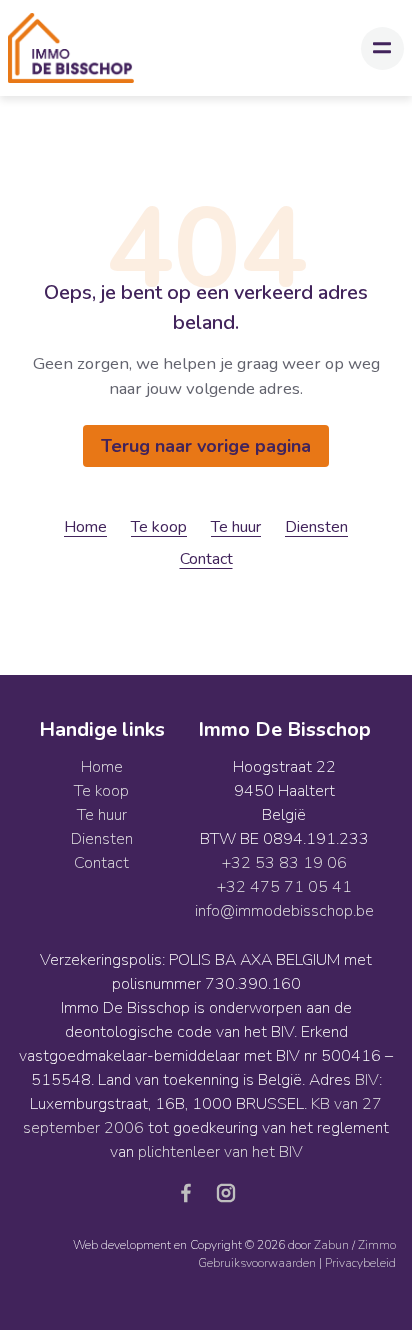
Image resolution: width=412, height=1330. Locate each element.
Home (85, 527)
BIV (367, 1080)
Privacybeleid (360, 1263)
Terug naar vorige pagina (206, 446)
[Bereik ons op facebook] (194, 1192)
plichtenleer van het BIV (220, 1152)
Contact (206, 559)
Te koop (159, 527)
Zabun (331, 1245)
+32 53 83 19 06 (284, 863)
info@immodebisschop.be (284, 911)
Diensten (316, 527)
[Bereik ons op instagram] (226, 1192)
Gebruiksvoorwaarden (258, 1263)
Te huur (236, 527)
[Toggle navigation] (382, 48)
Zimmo (377, 1245)
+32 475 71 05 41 (284, 887)
